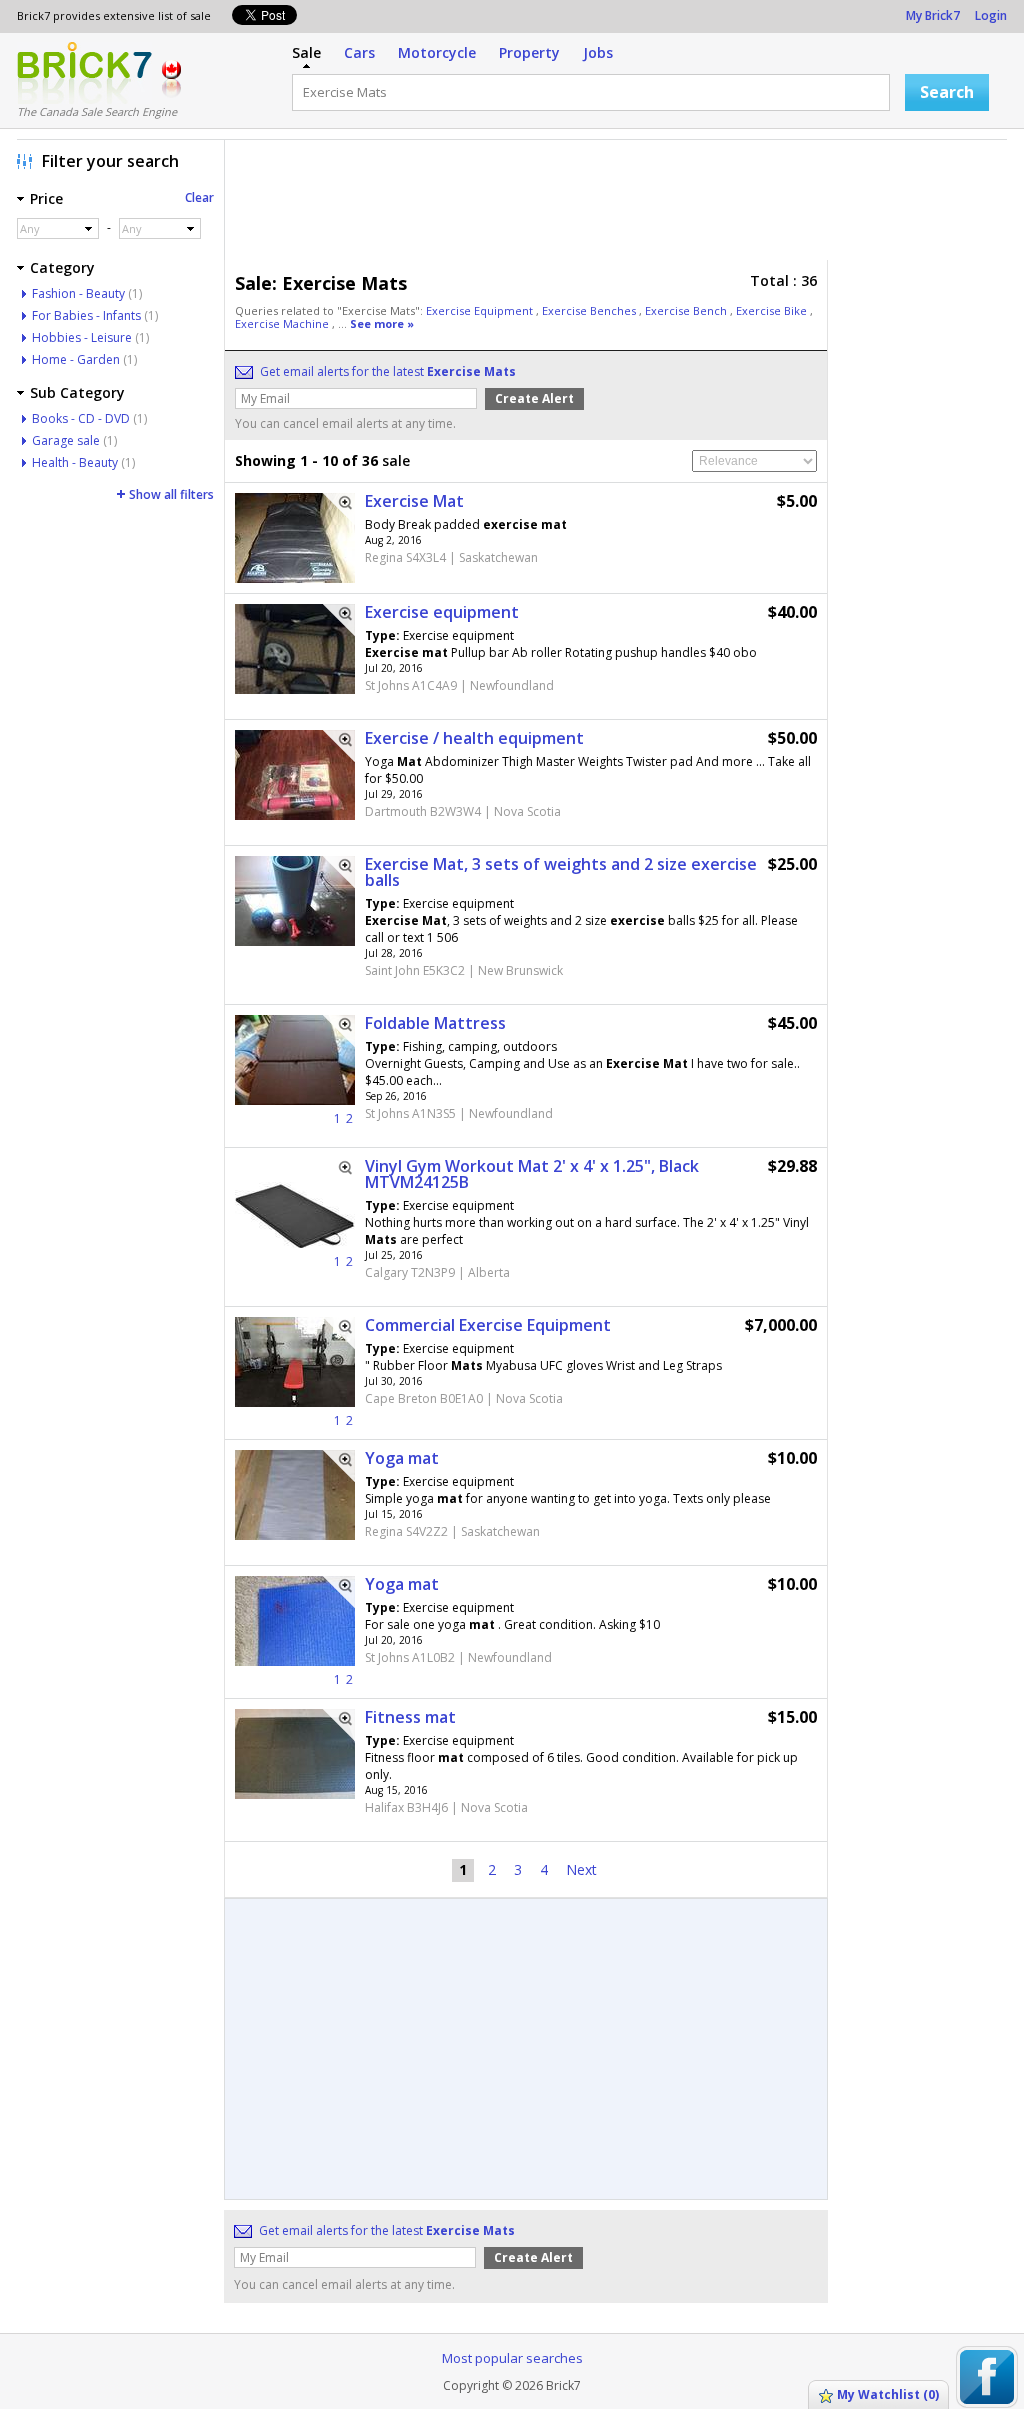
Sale (306, 52)
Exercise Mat (414, 501)
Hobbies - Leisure (82, 337)
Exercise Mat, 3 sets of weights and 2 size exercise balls (561, 872)
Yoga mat (402, 1458)
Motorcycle (437, 52)
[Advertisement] (621, 205)
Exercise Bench (687, 310)
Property (529, 52)
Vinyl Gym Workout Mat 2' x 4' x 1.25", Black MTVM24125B (532, 1174)
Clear (199, 197)
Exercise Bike (773, 310)
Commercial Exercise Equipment (488, 1325)
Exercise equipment (442, 612)
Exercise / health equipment (474, 738)
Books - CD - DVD (81, 418)
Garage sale (66, 440)
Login (991, 15)
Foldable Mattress (435, 1023)
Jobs (598, 52)
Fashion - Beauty (78, 293)
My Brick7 (933, 15)
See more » (382, 323)
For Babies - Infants (86, 315)
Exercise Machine (283, 323)
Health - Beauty (75, 462)
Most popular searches (512, 2358)
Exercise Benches (590, 310)
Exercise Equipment (481, 310)
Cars (359, 52)
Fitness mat (410, 1717)
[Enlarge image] (339, 509)
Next (581, 1869)
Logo (84, 73)
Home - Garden (76, 359)
